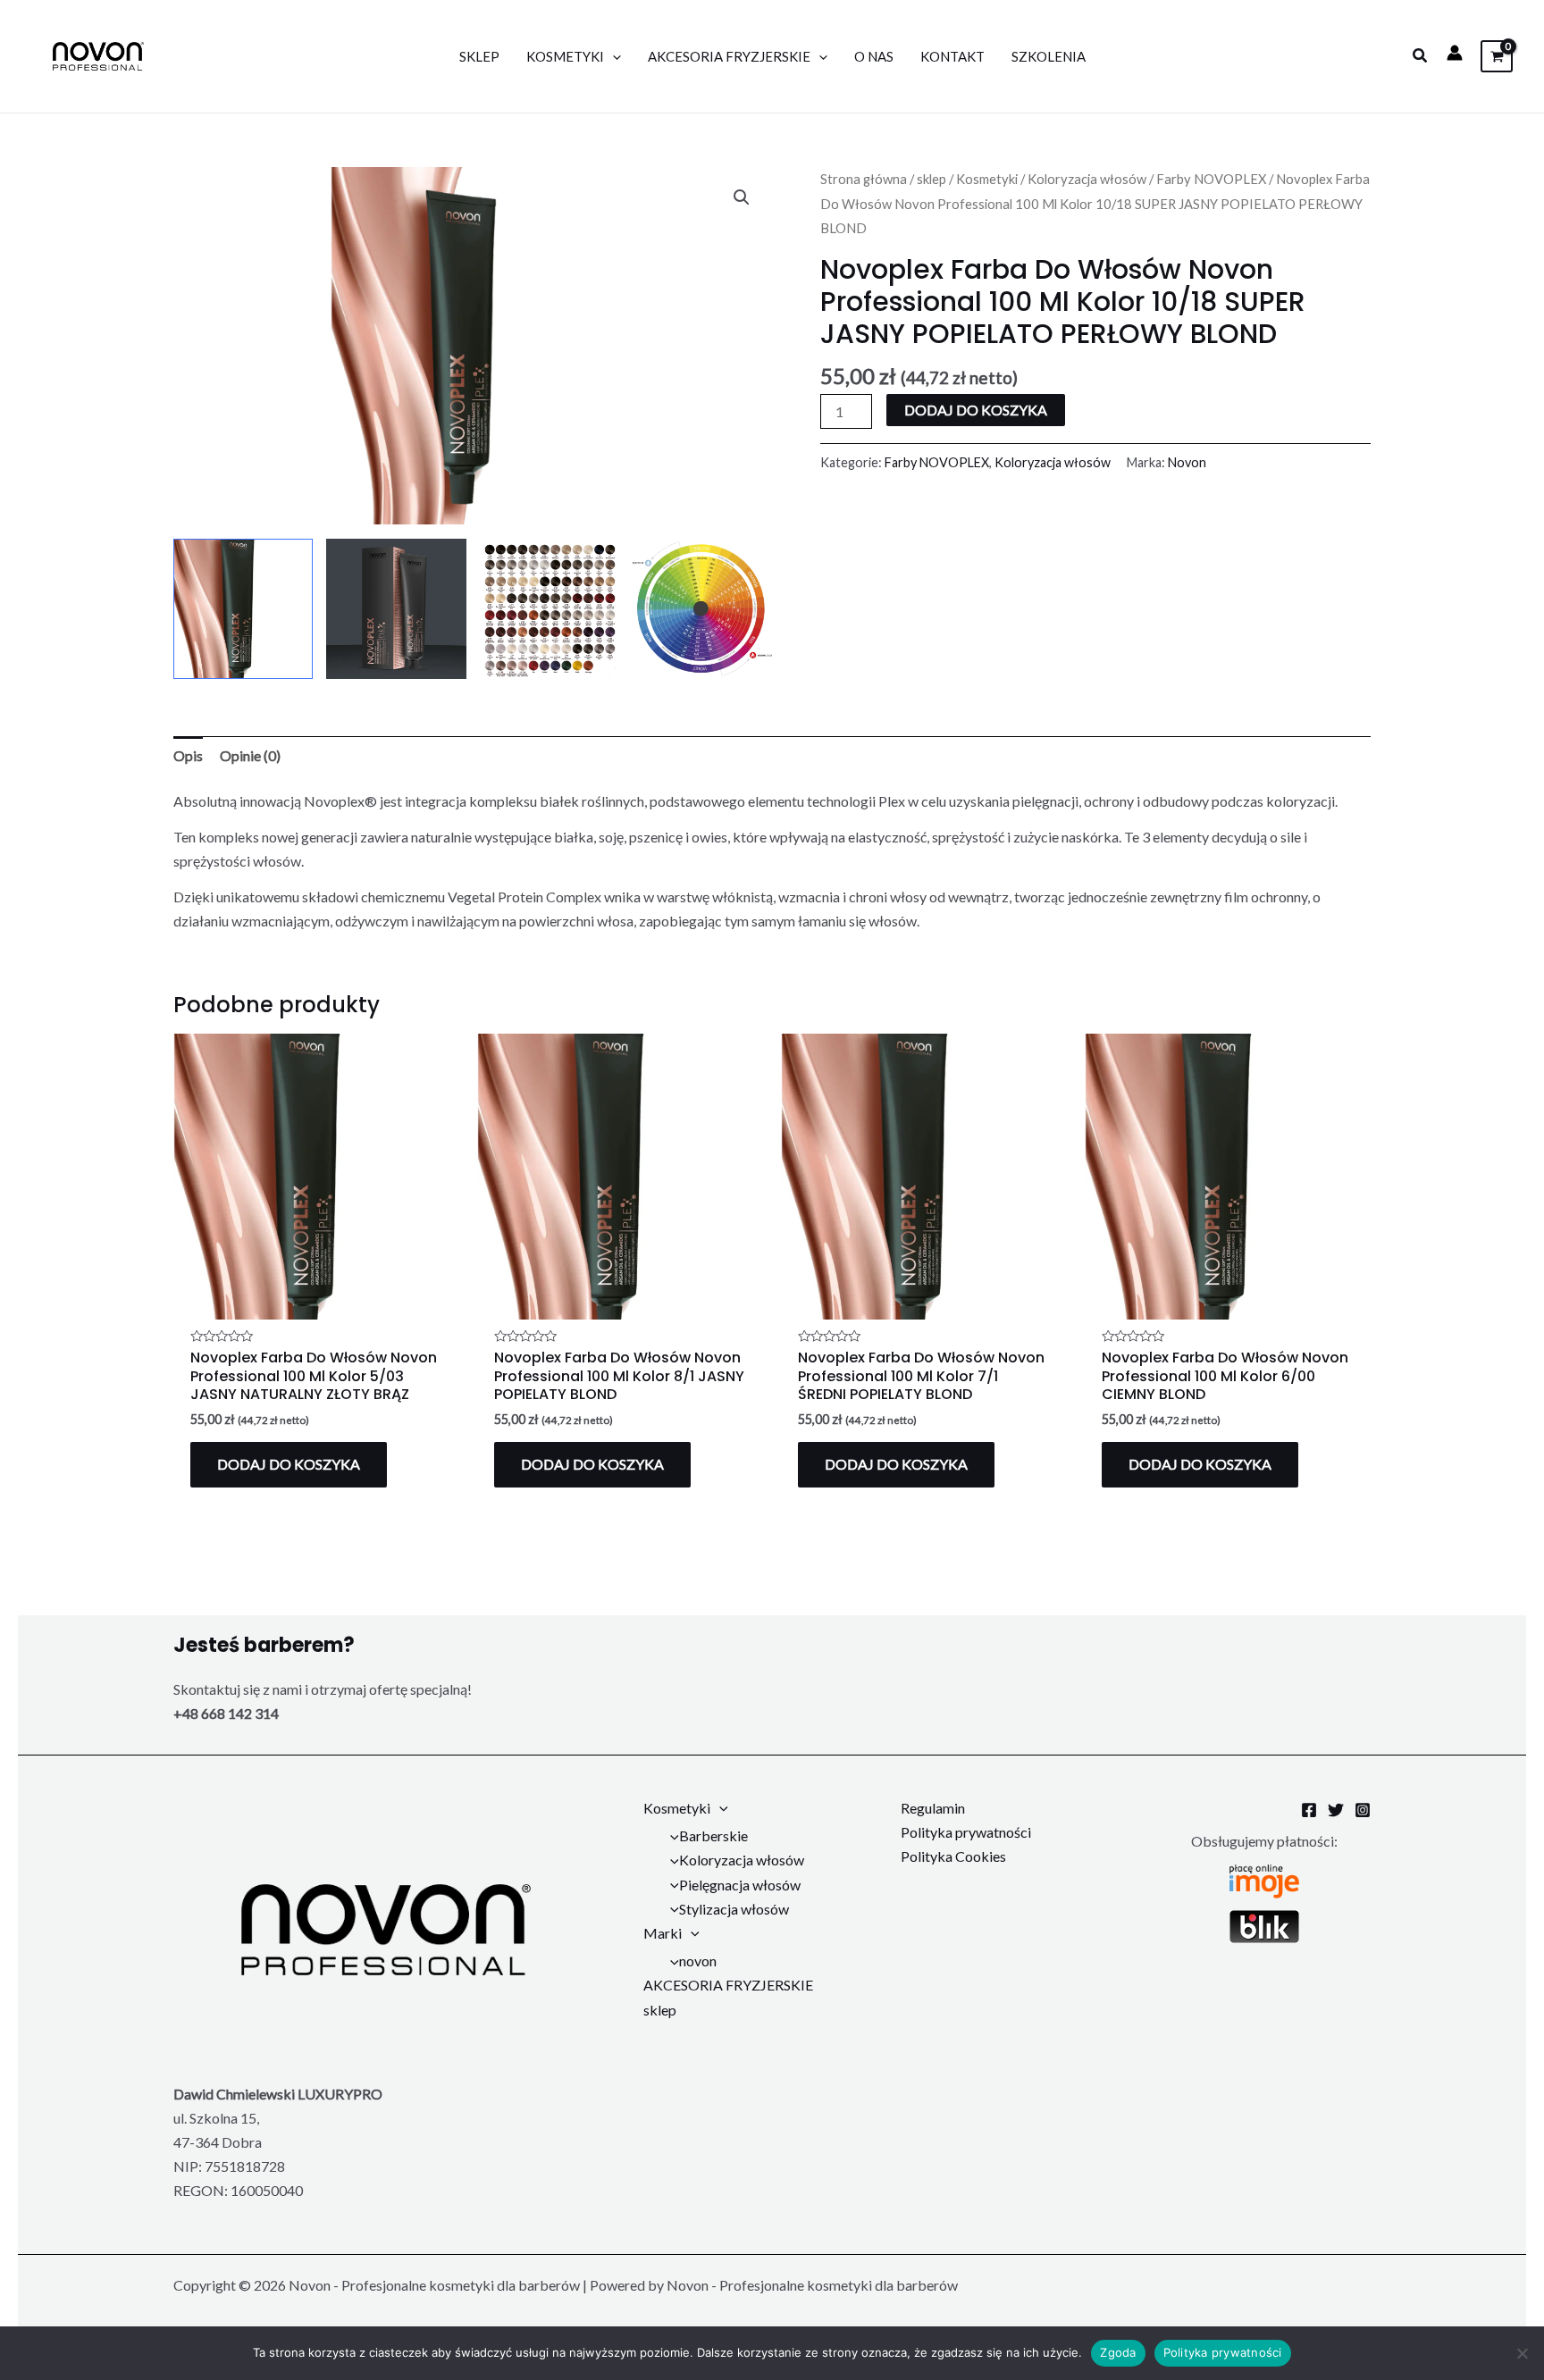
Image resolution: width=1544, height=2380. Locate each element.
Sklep (479, 56)
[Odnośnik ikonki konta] (1455, 53)
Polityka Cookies (953, 1856)
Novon (1187, 462)
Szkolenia (1049, 56)
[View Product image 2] (396, 608)
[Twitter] (1336, 1810)
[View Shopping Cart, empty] (1497, 56)
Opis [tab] (188, 755)
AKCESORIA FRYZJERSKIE (729, 56)
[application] (613, 56)
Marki (663, 1933)
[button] (1421, 56)
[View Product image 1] (243, 608)
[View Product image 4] (702, 608)
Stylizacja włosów (734, 1909)
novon (698, 1961)
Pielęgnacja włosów (740, 1885)
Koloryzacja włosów (1087, 179)
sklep (931, 179)
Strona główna (864, 179)
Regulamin (933, 1808)
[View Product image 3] (550, 608)
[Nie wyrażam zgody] (1522, 2353)
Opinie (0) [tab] (250, 755)
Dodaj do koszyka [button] (289, 1464)
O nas (874, 56)
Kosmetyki (565, 56)
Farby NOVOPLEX (1211, 179)
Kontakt (952, 56)
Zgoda (1118, 2352)
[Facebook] (1309, 1810)
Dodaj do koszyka (976, 410)
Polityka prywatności (966, 1832)
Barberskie (713, 1835)
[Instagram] (1363, 1810)
